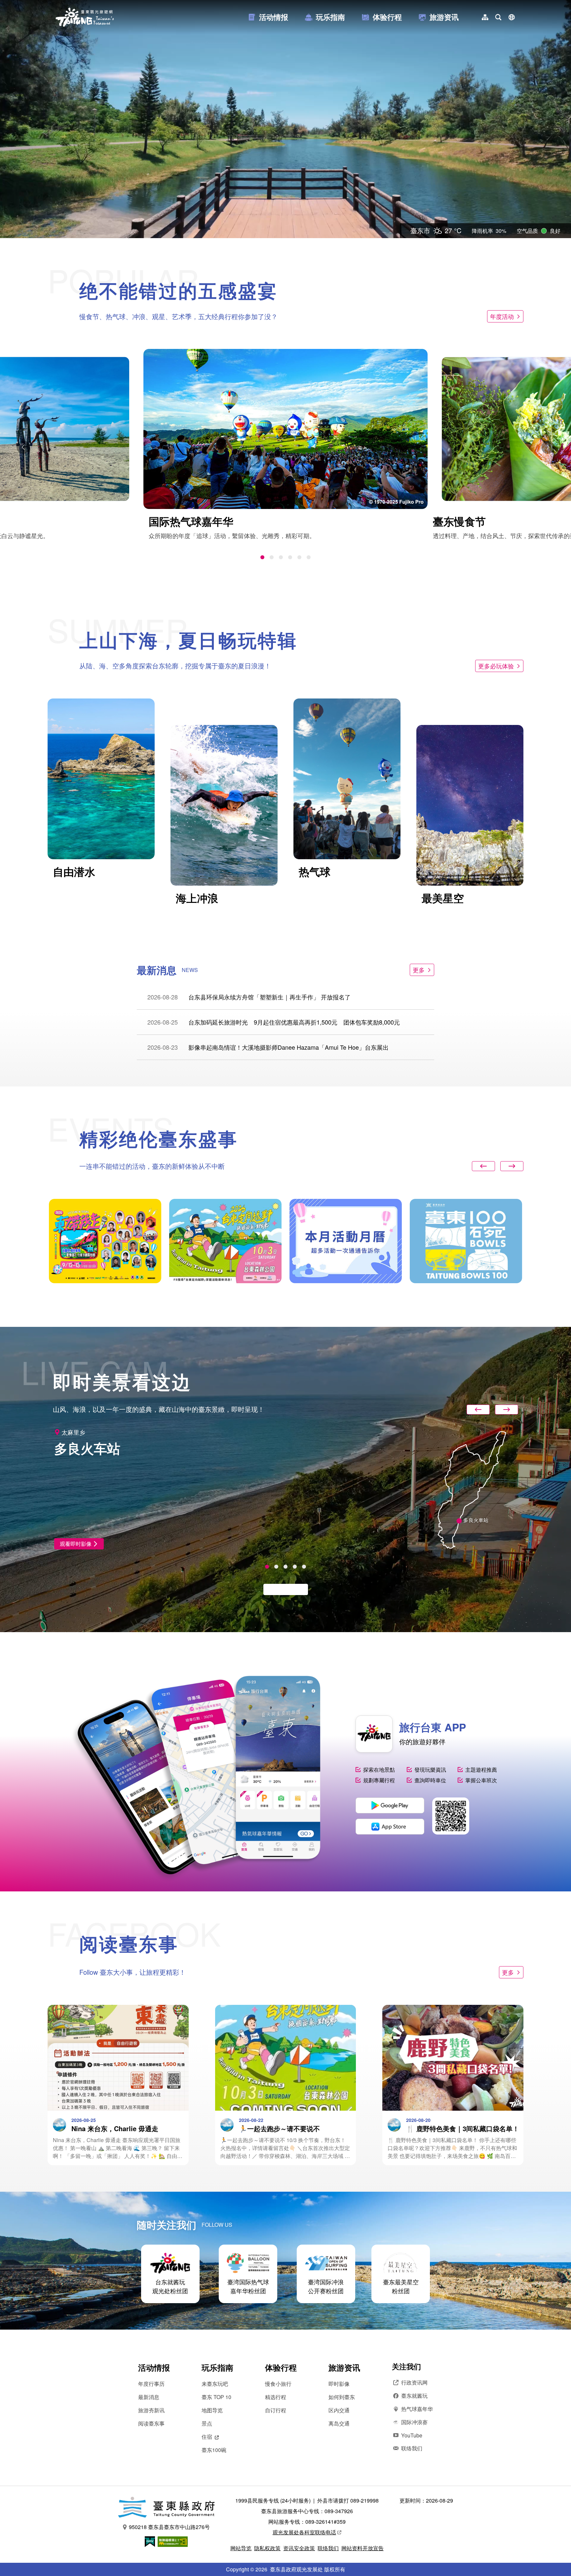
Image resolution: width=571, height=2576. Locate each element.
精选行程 (276, 2397)
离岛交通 (339, 2423)
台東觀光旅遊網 (85, 17)
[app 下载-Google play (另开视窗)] (390, 1805)
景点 (207, 2423)
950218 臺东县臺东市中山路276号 (169, 2527)
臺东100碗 (214, 2450)
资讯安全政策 (299, 2548)
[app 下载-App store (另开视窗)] (390, 1827)
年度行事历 (151, 2384)
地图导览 (212, 2410)
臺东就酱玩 (414, 2396)
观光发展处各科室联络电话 (304, 2532)
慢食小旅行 (278, 2384)
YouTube (412, 2435)
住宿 (207, 2437)
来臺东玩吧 (215, 2384)
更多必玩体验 (496, 666)
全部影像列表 (282, 1589)
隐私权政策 (267, 2548)
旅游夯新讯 (151, 2410)
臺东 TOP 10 (216, 2397)
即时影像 (339, 2384)
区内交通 (339, 2410)
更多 (419, 970)
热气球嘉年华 (417, 2409)
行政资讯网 (414, 2382)
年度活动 (502, 316)
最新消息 (149, 2397)
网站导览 (241, 2548)
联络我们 (412, 2448)
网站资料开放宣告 (362, 2548)
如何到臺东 (342, 2397)
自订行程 (276, 2410)
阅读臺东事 (151, 2423)
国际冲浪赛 (414, 2422)
